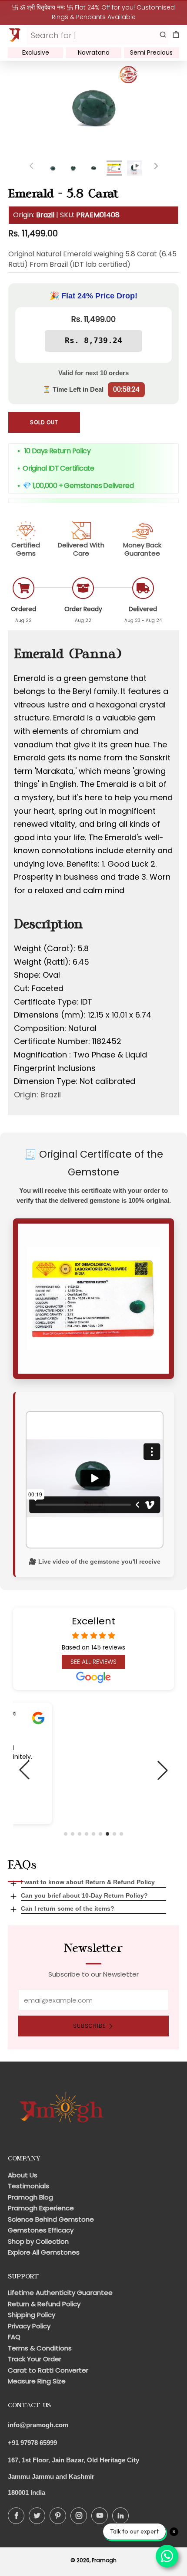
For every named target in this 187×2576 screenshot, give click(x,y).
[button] (66, 1834)
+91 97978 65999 (32, 2443)
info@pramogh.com (38, 2425)
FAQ (14, 2337)
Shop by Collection (38, 2241)
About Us (23, 2175)
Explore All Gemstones (44, 2252)
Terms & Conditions (40, 2348)
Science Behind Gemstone (51, 2219)
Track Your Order (35, 2359)
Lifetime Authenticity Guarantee (60, 2293)
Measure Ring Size (37, 2381)
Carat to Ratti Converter (48, 2370)
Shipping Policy (32, 2315)
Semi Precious (151, 52)
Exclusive (36, 52)
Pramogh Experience (41, 2208)
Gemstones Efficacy (41, 2230)
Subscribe (89, 2026)
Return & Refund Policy (44, 2304)
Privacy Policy (29, 2326)
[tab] (53, 168)
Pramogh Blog (30, 2197)
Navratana (94, 52)
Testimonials (28, 2186)
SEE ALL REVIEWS (93, 1662)
